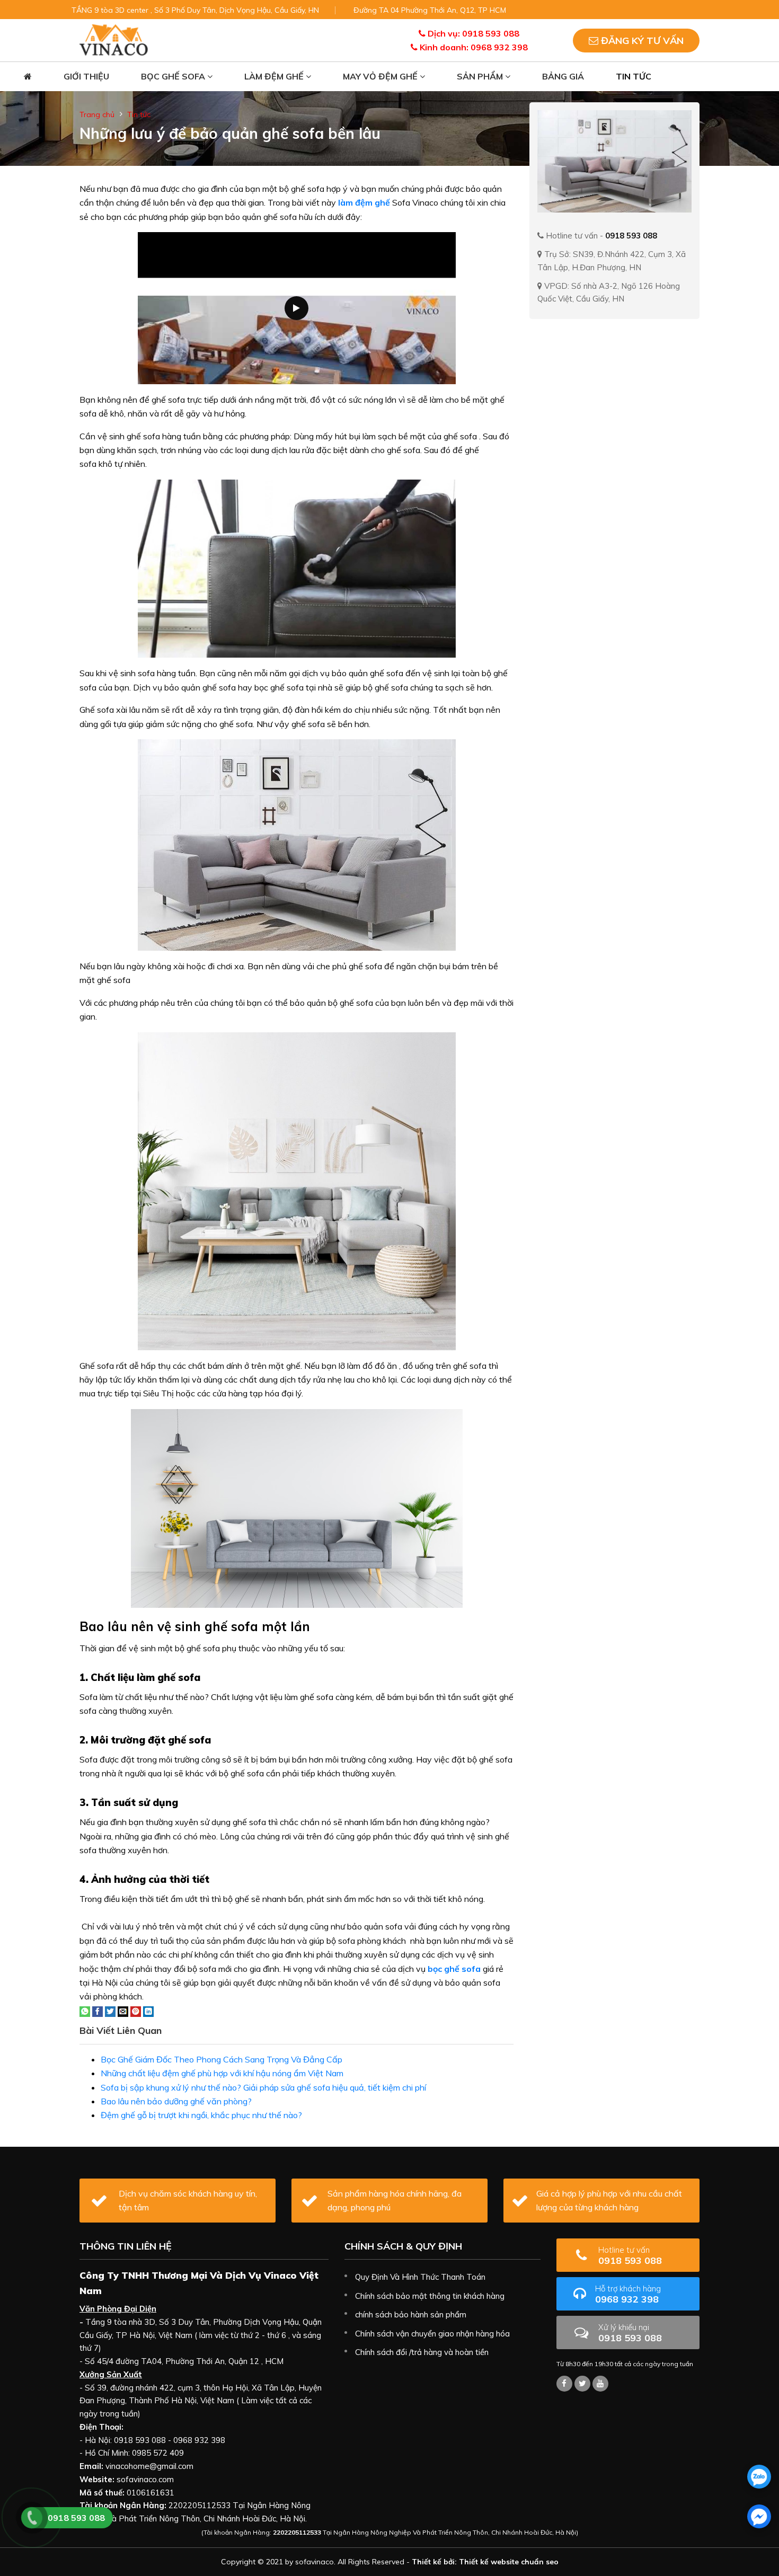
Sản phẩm (481, 76)
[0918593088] (759, 2477)
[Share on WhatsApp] (85, 2011)
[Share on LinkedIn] (148, 2011)
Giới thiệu (86, 76)
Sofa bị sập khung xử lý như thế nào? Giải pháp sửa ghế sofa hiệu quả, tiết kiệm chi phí (263, 2087)
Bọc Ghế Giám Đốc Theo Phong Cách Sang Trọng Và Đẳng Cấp (222, 2059)
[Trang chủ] (28, 77)
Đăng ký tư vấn (641, 41)
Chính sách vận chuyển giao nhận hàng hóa (432, 2334)
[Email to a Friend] (123, 2011)
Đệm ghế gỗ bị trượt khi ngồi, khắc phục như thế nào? (201, 2115)
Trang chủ (97, 114)
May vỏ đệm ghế (381, 76)
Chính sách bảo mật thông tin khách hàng (430, 2296)
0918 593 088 (630, 2256)
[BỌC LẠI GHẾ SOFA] (114, 39)
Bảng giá (563, 76)
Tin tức (634, 76)
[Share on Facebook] (98, 2011)
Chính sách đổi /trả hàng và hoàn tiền (422, 2352)
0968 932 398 (628, 2294)
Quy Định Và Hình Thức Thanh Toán (420, 2277)
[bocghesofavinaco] (564, 2384)
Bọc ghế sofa (174, 76)
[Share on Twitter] (110, 2011)
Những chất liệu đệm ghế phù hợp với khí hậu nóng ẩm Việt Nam (222, 2073)
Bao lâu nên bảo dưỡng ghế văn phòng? (176, 2101)
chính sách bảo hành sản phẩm (411, 2314)
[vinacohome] (582, 2384)
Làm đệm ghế (275, 76)
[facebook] (759, 2516)
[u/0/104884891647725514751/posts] (600, 2384)
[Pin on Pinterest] (136, 2011)
